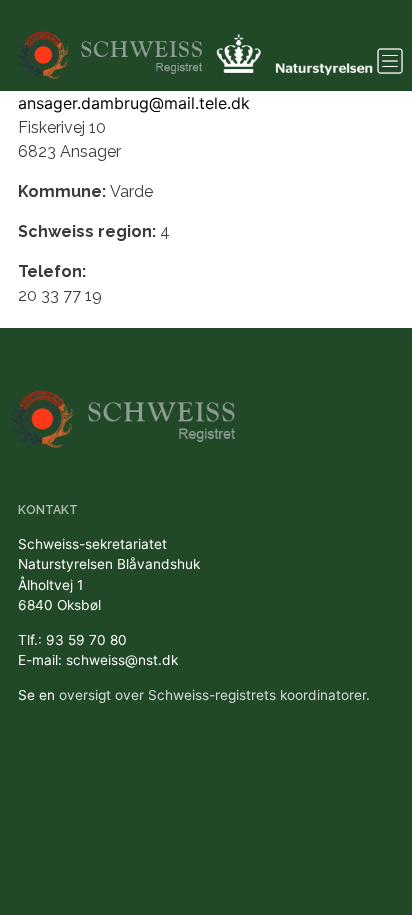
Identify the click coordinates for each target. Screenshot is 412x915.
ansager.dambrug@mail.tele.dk (134, 103)
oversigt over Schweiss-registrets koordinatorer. (214, 695)
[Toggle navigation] (390, 61)
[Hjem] (111, 45)
